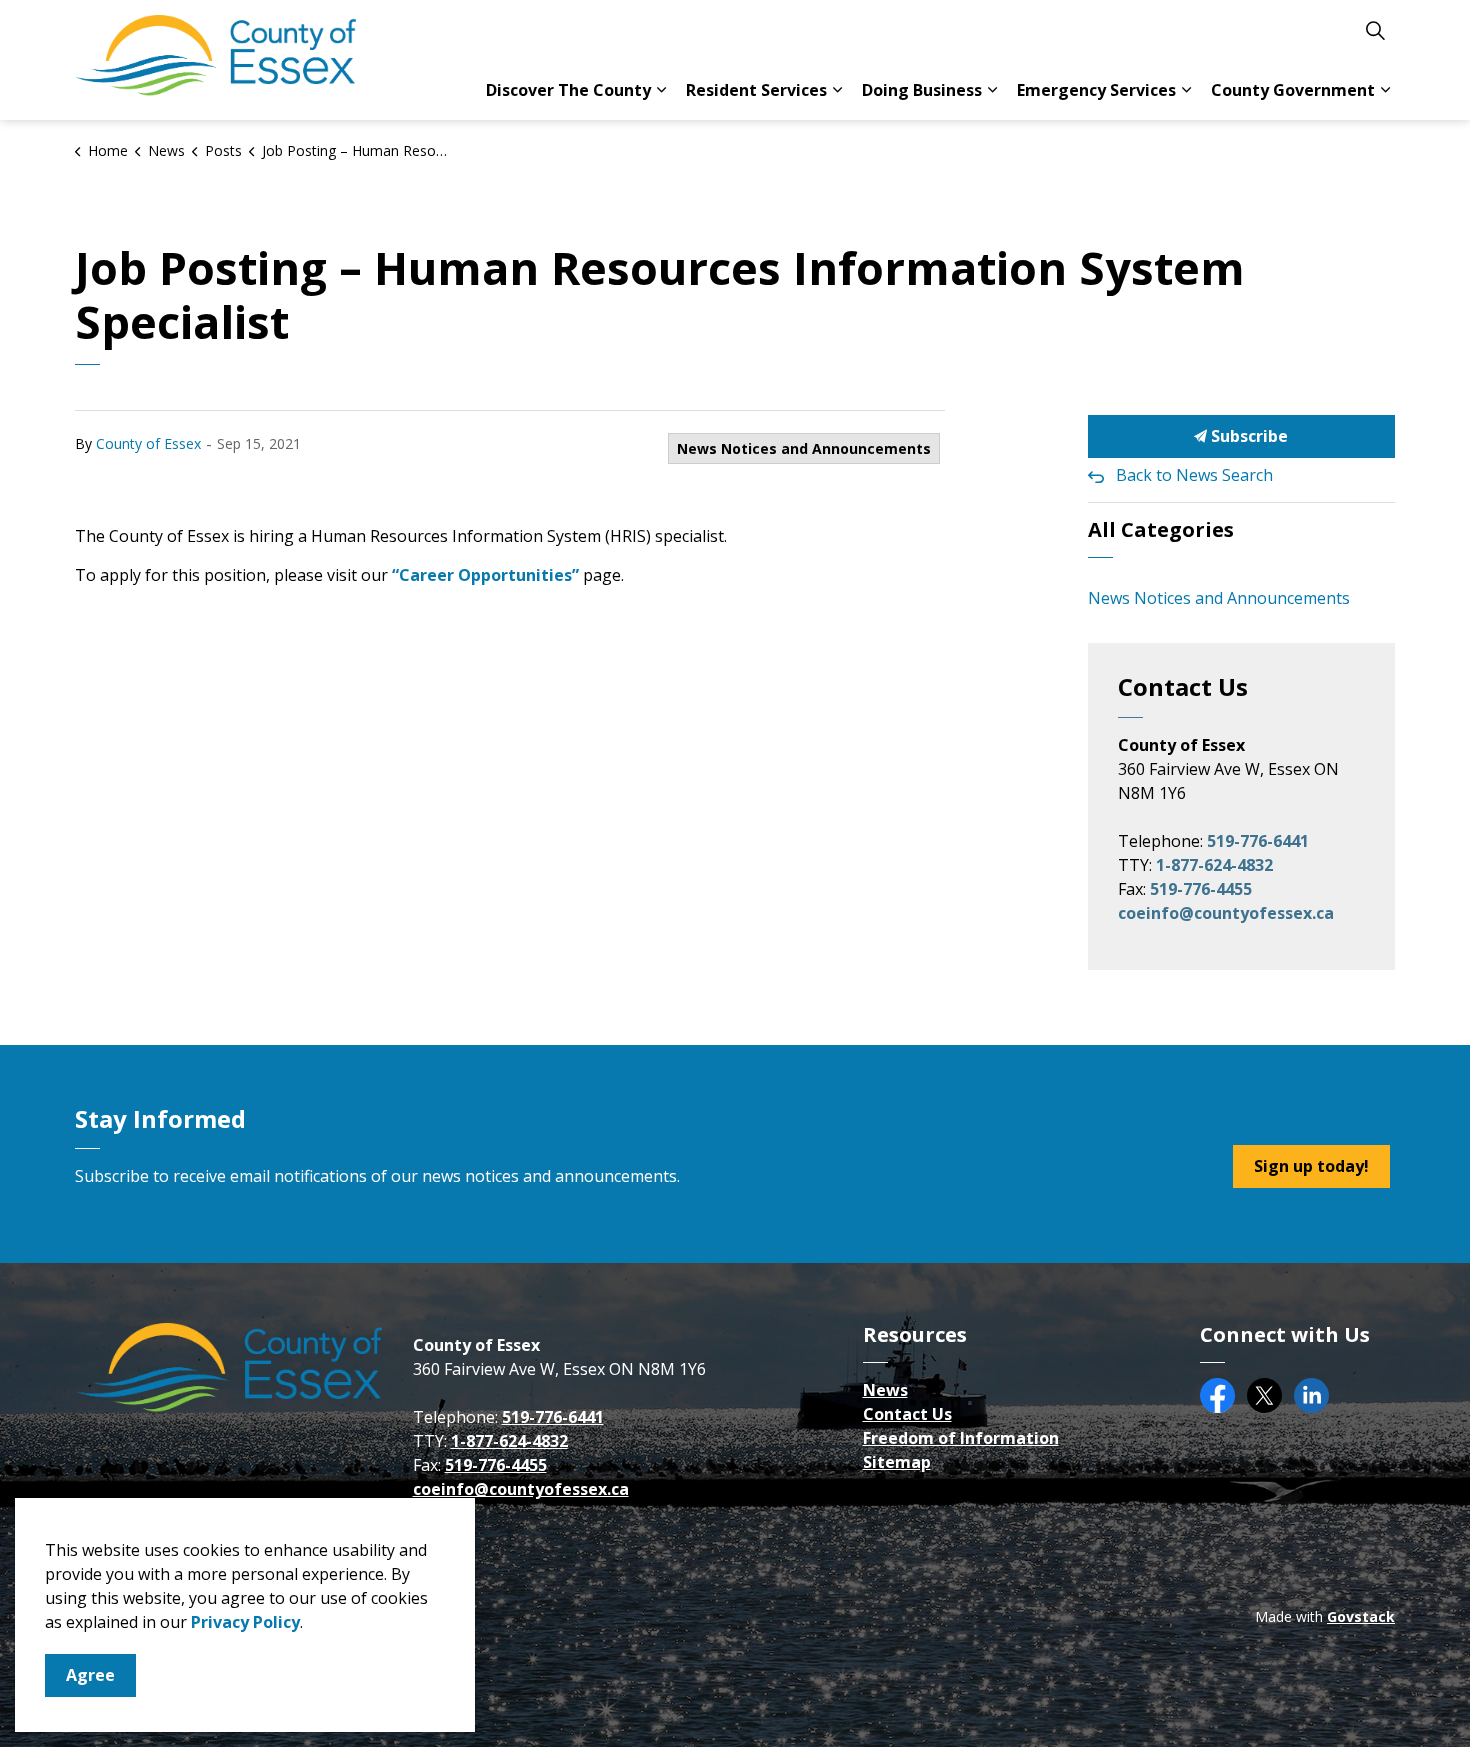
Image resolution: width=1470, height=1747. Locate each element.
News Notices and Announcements (804, 448)
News (885, 1390)
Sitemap (897, 1462)
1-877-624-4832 (1214, 865)
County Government (1293, 90)
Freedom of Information (961, 1438)
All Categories (1161, 529)
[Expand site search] (1375, 30)
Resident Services (756, 90)
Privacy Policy (245, 1622)
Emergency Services (1096, 90)
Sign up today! (1311, 1166)
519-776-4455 (1201, 889)
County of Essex (148, 443)
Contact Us (907, 1414)
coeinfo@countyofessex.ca (1226, 913)
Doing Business (922, 90)
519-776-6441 (1258, 841)
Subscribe (1247, 436)
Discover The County (568, 90)
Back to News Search (1194, 475)
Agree (90, 1675)
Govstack (1361, 1616)
